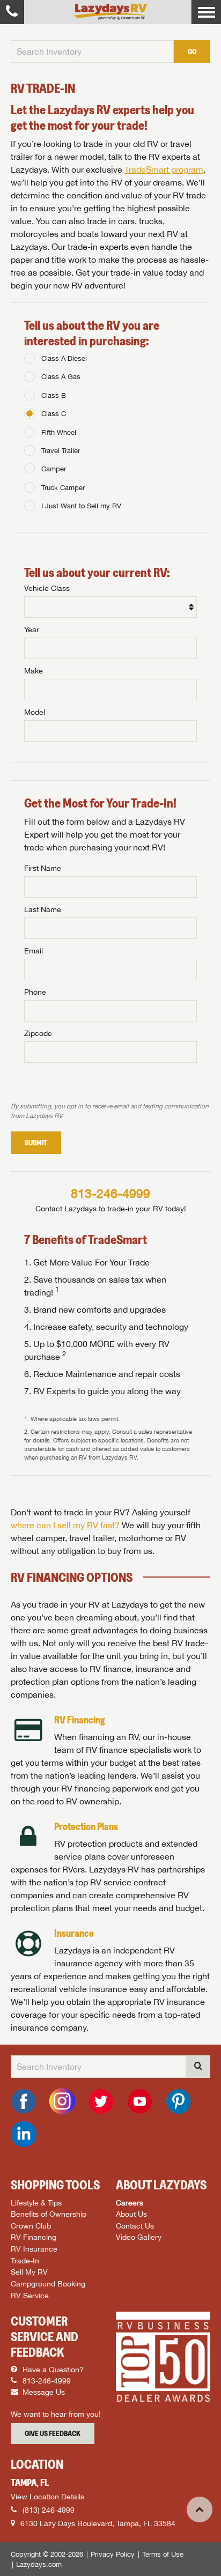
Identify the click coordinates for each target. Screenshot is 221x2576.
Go (192, 51)
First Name (43, 868)
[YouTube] (139, 2101)
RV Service (30, 2295)
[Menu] (206, 12)
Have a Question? (52, 2370)
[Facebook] (24, 2101)
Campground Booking (48, 2283)
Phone (35, 992)
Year (32, 630)
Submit (36, 1143)
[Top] (200, 2510)
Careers (130, 2203)
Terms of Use (163, 2554)
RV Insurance (34, 2249)
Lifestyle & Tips (36, 2203)
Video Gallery (139, 2237)
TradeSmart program (164, 169)
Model (35, 712)
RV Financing (34, 2237)
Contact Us (135, 2226)
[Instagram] (62, 2101)
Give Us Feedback (53, 2433)
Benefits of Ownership (49, 2214)
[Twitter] (101, 2101)
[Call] (12, 12)
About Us (131, 2214)
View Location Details (47, 2497)
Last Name (43, 909)
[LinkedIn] (24, 2134)
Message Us (43, 2392)
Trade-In (25, 2260)
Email (34, 951)
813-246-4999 (110, 1193)
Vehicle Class (47, 588)
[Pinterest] (178, 2101)
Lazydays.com (39, 2564)
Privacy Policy (113, 2554)
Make (34, 671)
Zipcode (38, 1033)
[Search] (198, 2067)
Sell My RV (29, 2272)
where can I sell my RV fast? (65, 1525)
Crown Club (31, 2226)
